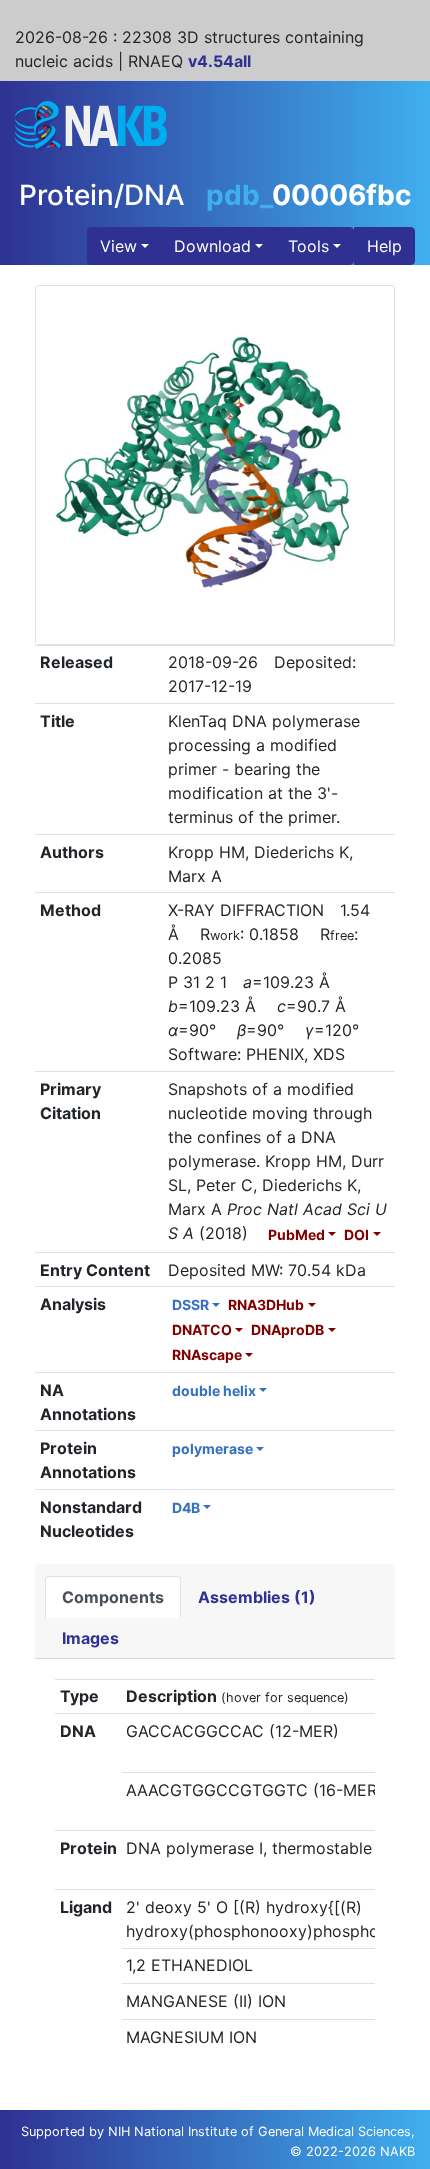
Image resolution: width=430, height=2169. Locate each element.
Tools (308, 246)
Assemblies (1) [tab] (257, 1597)
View (118, 246)
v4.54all (219, 61)
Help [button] (384, 246)
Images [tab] (90, 1638)
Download (212, 246)
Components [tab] (113, 1597)
